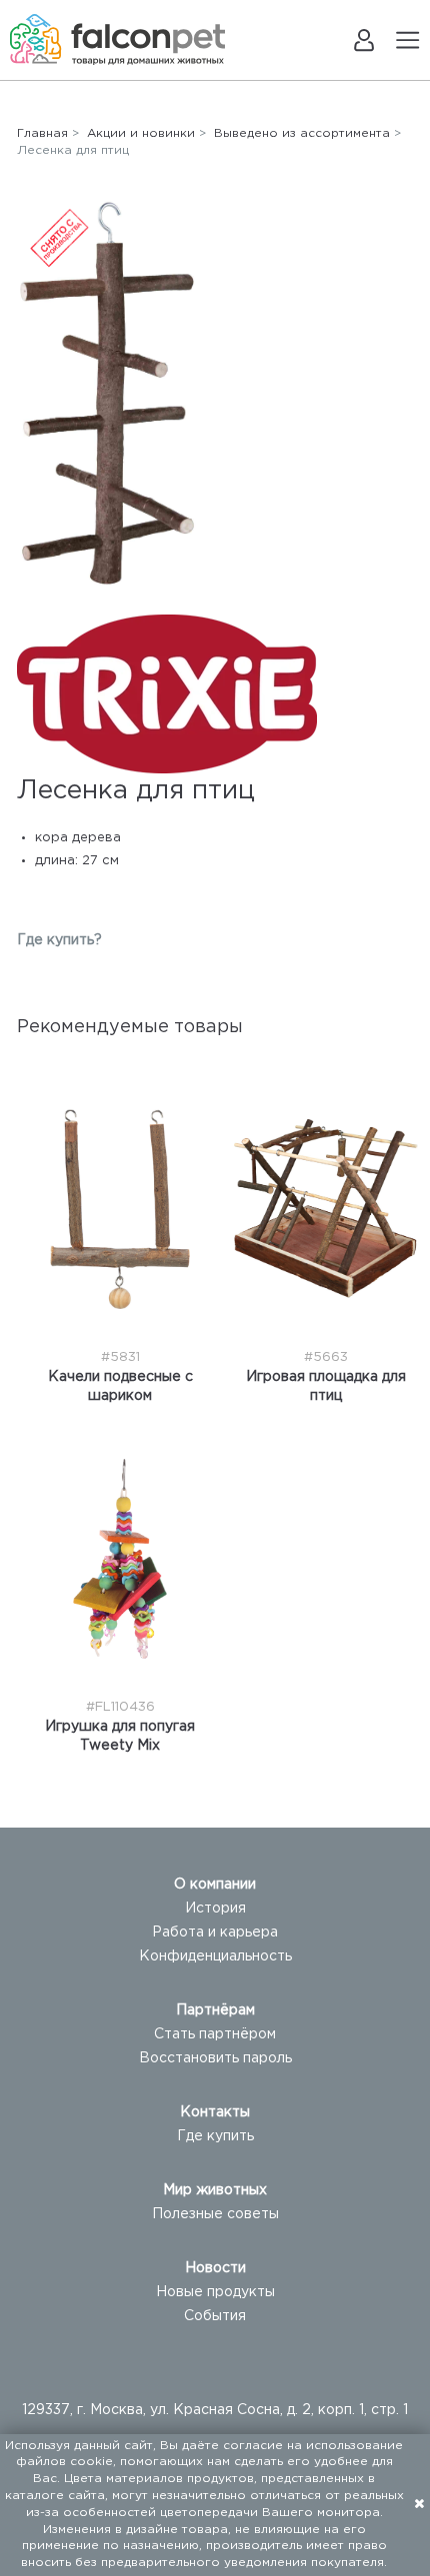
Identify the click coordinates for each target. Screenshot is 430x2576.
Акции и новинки (141, 133)
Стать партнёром (215, 2034)
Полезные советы (215, 2214)
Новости (215, 2268)
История (215, 1909)
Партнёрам (215, 2010)
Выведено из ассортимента (302, 133)
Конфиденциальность (215, 1956)
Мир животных (215, 2190)
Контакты (215, 2112)
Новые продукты (215, 2292)
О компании (215, 1885)
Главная (42, 133)
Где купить (215, 2136)
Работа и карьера (215, 1932)
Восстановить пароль (215, 2058)
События (215, 2316)
